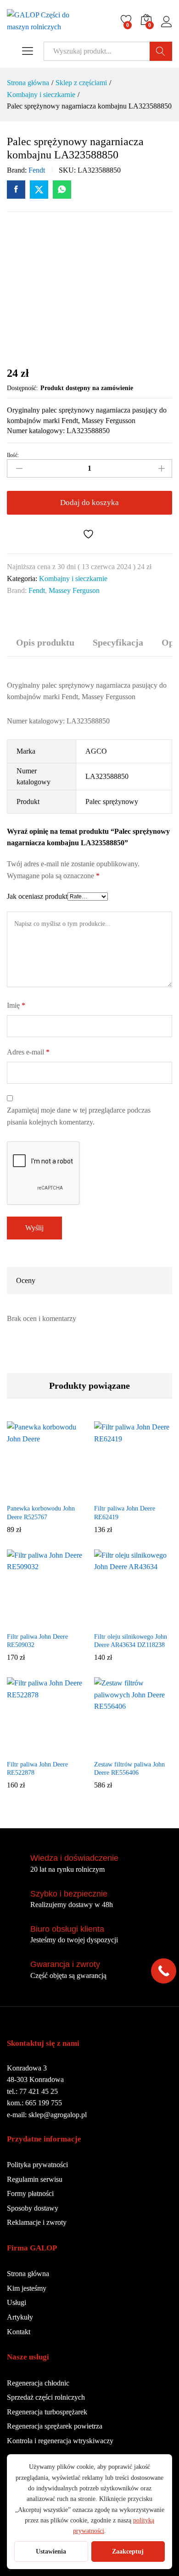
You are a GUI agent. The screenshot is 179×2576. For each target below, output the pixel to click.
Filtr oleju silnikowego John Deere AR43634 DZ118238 (131, 1641)
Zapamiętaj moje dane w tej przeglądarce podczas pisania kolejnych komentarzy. (79, 1116)
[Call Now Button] (164, 1971)
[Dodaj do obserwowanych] (89, 534)
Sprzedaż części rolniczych (46, 2397)
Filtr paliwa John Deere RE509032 (37, 1641)
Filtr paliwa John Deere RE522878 (37, 1769)
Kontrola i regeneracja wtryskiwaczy (60, 2441)
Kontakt (19, 2332)
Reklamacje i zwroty (37, 2222)
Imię (16, 1005)
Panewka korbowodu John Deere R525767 (41, 1513)
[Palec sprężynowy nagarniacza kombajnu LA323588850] (16, 190)
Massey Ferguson (74, 590)
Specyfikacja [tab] (118, 642)
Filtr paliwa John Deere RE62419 (125, 1513)
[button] (23, 1494)
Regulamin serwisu (35, 2179)
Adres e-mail (28, 1052)
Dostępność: (22, 388)
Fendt (37, 170)
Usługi (17, 2302)
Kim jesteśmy (27, 2288)
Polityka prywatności (37, 2165)
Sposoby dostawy (33, 2208)
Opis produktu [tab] (45, 642)
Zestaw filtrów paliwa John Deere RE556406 (129, 1769)
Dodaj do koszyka (89, 503)
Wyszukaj (161, 51)
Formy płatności (30, 2193)
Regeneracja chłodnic (38, 2383)
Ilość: (13, 455)
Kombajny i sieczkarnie (73, 579)
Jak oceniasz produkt (37, 896)
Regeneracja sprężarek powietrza (55, 2426)
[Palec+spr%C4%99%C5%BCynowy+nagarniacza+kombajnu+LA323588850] (39, 190)
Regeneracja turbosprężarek (47, 2412)
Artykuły (20, 2317)
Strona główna (28, 2274)
